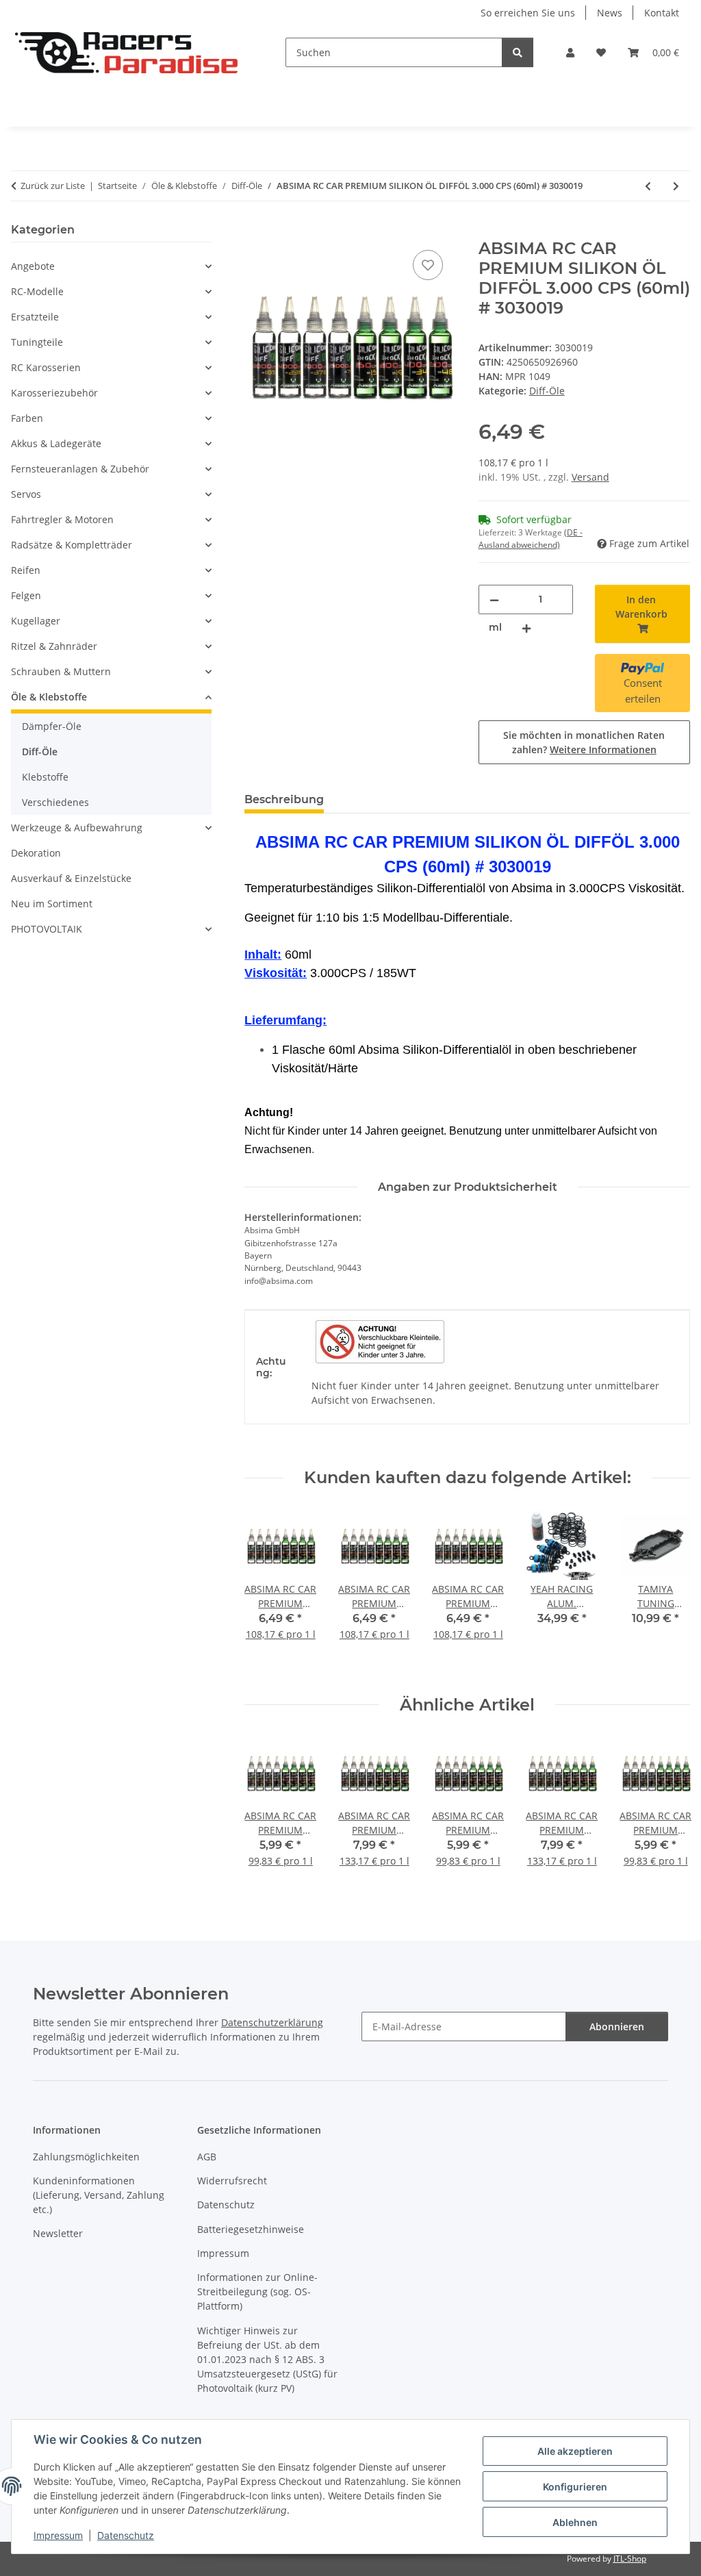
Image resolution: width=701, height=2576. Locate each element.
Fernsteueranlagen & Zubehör (80, 469)
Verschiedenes (55, 802)
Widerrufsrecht (232, 2181)
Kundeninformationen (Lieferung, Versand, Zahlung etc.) (99, 2195)
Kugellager (36, 621)
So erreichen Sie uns (528, 13)
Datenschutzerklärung (272, 2022)
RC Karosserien (46, 367)
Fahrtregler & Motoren (62, 519)
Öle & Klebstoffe (49, 697)
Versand (590, 477)
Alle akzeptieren (575, 2451)
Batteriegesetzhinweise (251, 2229)
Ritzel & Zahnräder (54, 646)
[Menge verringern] (494, 599)
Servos (26, 494)
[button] (570, 52)
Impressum (58, 2535)
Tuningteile (37, 342)
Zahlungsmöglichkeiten (86, 2157)
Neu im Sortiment (52, 904)
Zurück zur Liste (53, 186)
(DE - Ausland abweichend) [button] (531, 539)
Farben (27, 418)
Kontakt (662, 13)
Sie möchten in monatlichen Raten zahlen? (584, 742)
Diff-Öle (547, 391)
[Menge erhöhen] (526, 628)
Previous (267, 1592)
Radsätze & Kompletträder (72, 545)
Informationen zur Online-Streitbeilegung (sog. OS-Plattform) (257, 2291)
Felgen (26, 595)
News (610, 13)
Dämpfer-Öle (52, 726)
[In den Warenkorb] (255, 231)
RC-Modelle (37, 291)
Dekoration (36, 853)
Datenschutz (126, 2535)
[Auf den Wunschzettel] (428, 265)
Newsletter (58, 2233)
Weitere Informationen (603, 749)
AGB (207, 2157)
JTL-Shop (630, 2559)
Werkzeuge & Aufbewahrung (77, 828)
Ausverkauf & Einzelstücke (71, 878)
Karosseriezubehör (54, 393)
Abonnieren (617, 2026)
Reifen (26, 570)
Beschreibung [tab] (284, 799)
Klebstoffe (45, 777)
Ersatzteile (35, 317)
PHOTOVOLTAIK (47, 929)
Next (668, 1592)
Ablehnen (575, 2522)
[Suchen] (518, 52)
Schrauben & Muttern (61, 671)
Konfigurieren (575, 2487)
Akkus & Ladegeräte (56, 443)
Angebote (33, 266)
